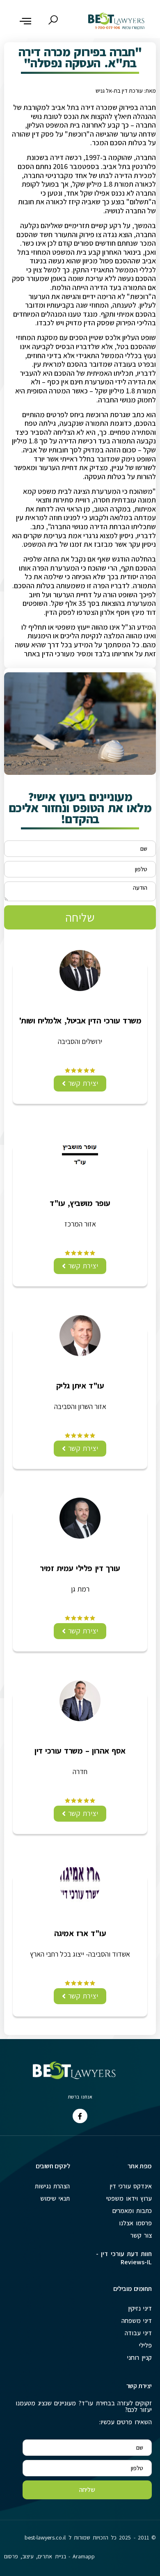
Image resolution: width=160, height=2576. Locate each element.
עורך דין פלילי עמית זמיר (80, 1568)
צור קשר (141, 2235)
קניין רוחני (139, 2358)
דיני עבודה (138, 2333)
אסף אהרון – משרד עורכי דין (80, 1751)
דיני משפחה (137, 2321)
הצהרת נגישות (52, 2186)
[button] (25, 21)
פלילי (145, 2345)
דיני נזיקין (140, 2308)
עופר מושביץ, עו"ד (80, 1203)
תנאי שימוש (55, 2198)
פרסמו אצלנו (135, 2223)
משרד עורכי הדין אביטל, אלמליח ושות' (80, 1021)
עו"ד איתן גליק (80, 1386)
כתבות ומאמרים (132, 2211)
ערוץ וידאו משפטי (129, 2198)
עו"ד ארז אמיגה (80, 1933)
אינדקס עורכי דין (131, 2186)
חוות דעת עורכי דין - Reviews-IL (124, 2258)
